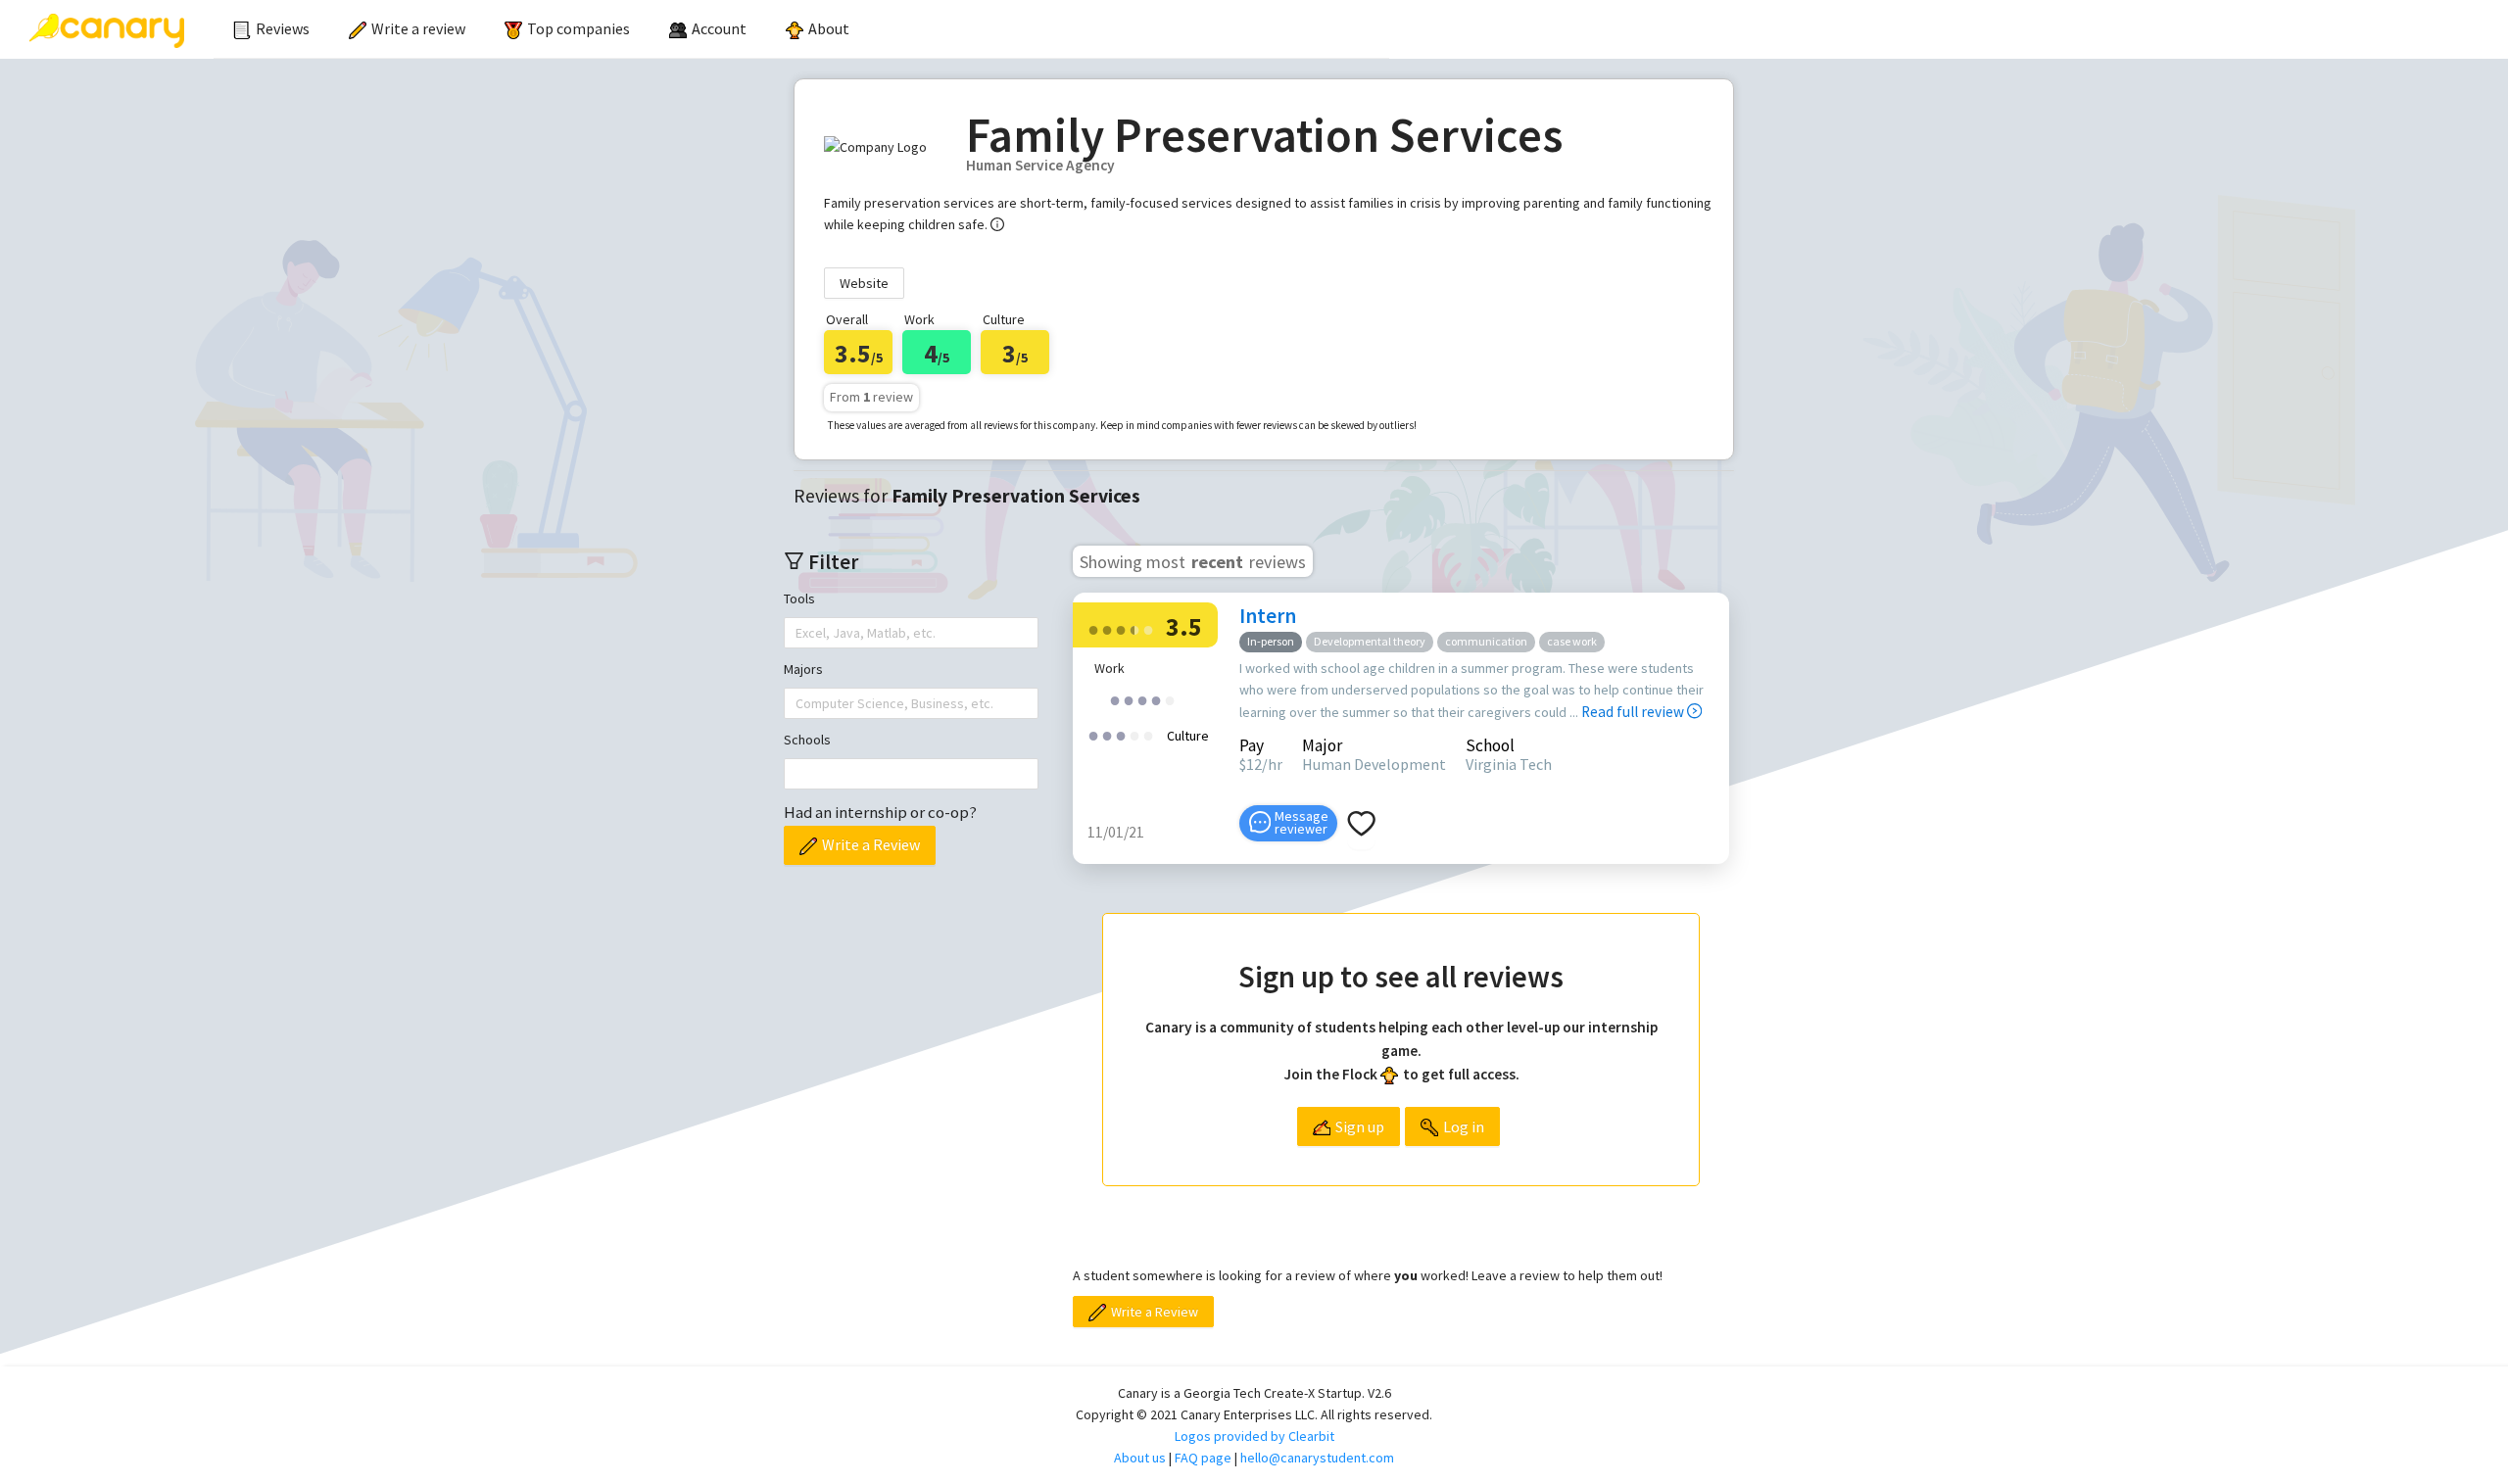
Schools (807, 740)
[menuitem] (271, 29)
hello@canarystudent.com (1317, 1458)
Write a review (418, 28)
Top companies (579, 28)
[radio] (1093, 628)
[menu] (801, 29)
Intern (1268, 616)
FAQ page (1203, 1458)
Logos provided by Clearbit (1254, 1436)
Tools (799, 598)
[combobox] (797, 633)
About (829, 28)
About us (1140, 1458)
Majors (803, 669)
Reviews (283, 28)
